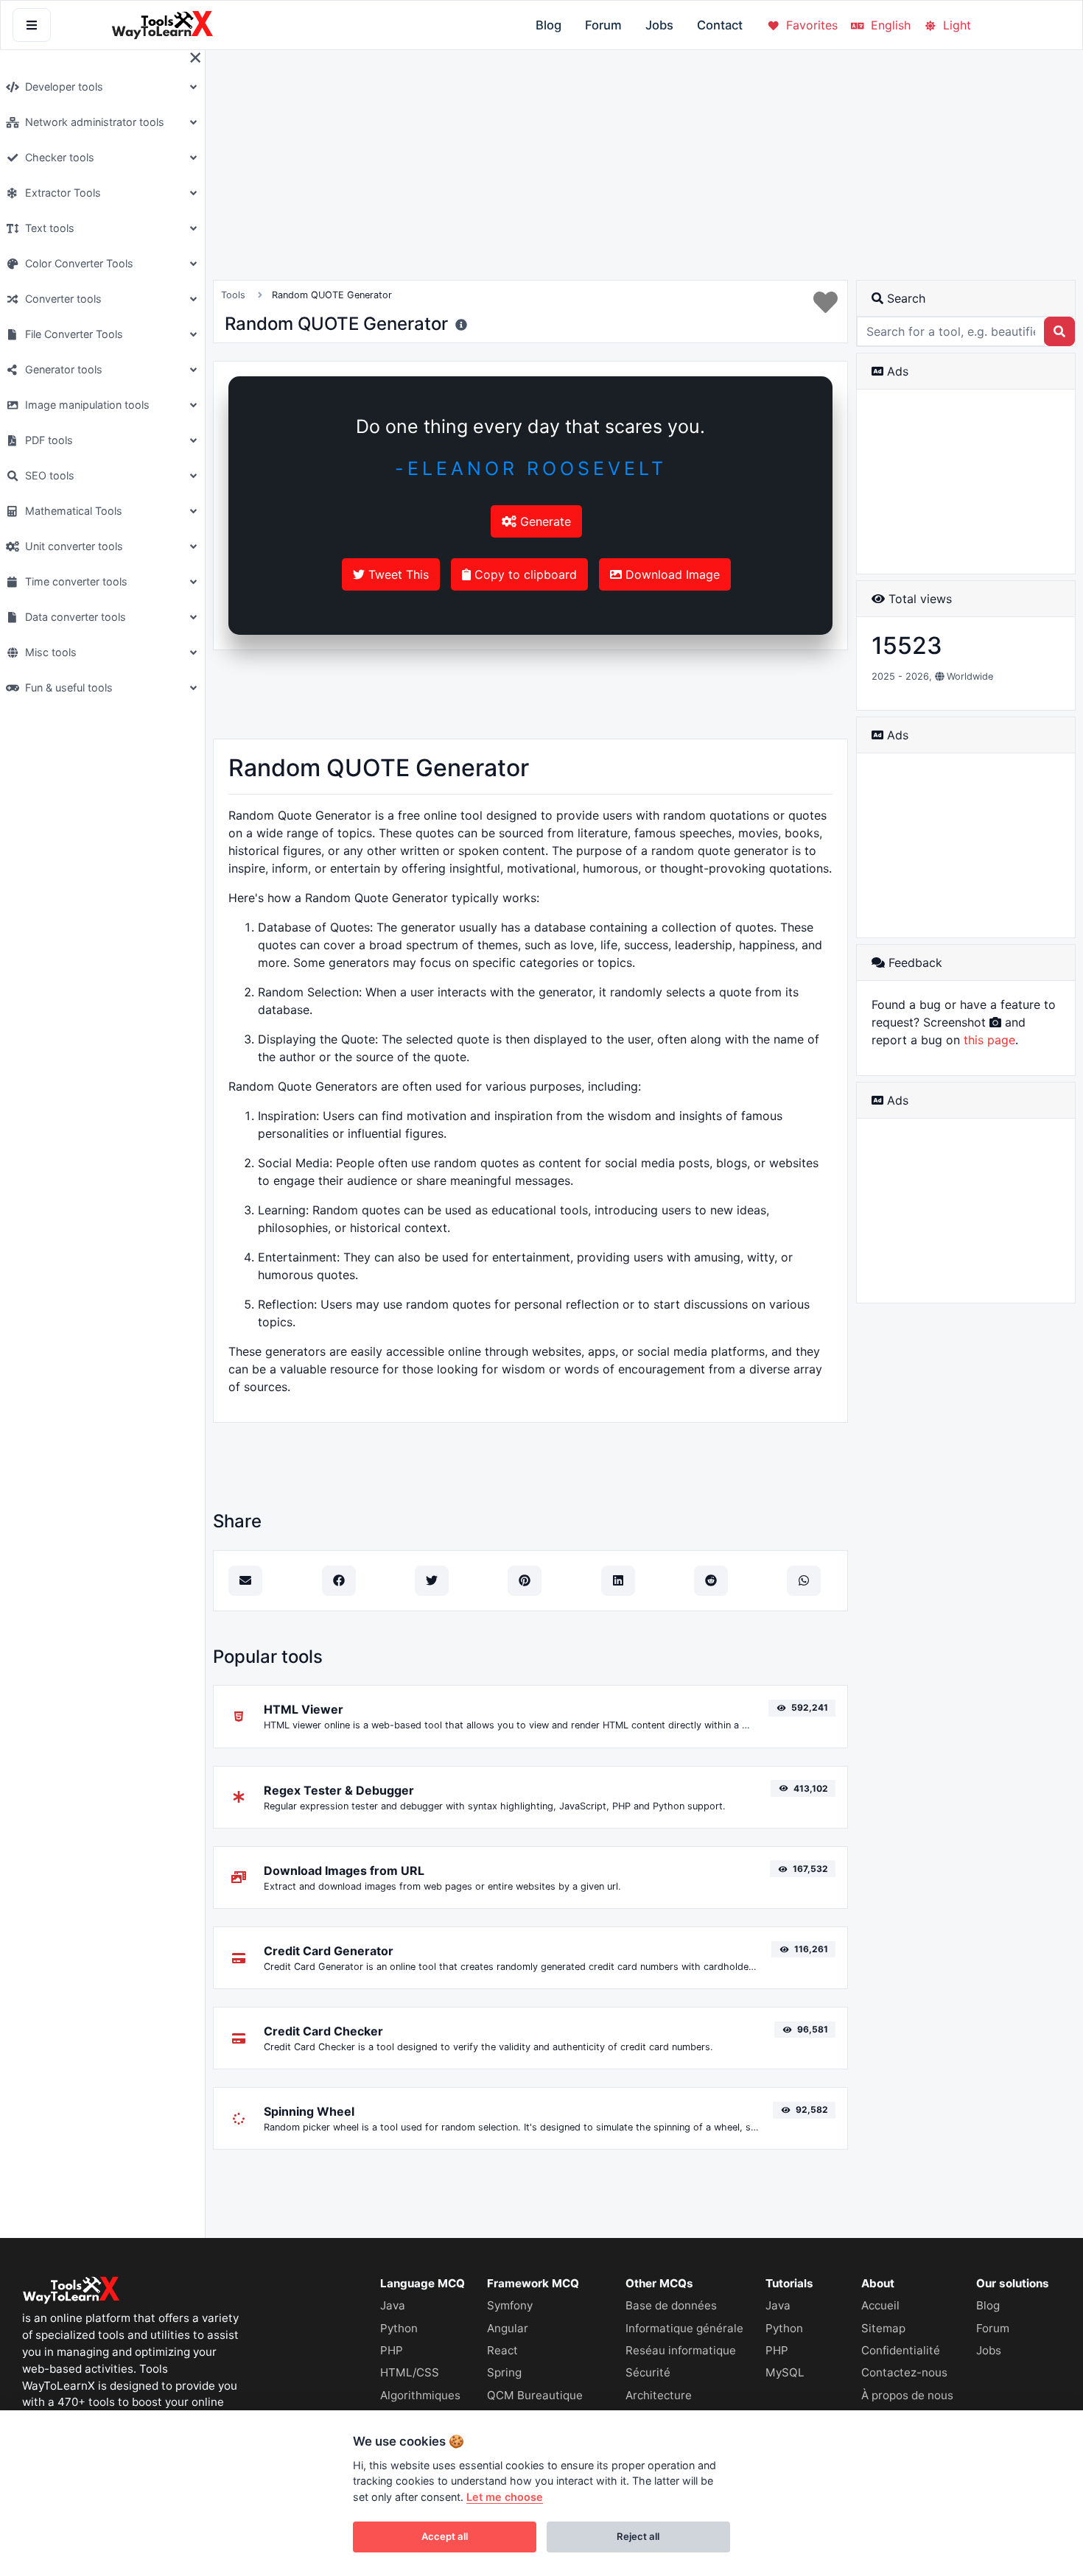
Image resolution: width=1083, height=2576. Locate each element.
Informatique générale (684, 2328)
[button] (101, 87)
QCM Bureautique (535, 2395)
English (889, 25)
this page (989, 1040)
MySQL (785, 2372)
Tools (233, 295)
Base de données (671, 2305)
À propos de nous (907, 2395)
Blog (548, 25)
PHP (392, 2350)
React (502, 2350)
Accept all (445, 2536)
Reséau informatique (681, 2350)
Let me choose (505, 2497)
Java (393, 2305)
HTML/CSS (410, 2372)
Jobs (659, 25)
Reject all (638, 2536)
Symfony (510, 2305)
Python (399, 2328)
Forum (603, 25)
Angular (508, 2328)
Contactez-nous (904, 2372)
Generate (544, 521)
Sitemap (883, 2328)
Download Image (671, 574)
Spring (504, 2372)
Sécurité (648, 2372)
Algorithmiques (420, 2395)
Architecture (659, 2395)
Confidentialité (901, 2350)
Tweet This (397, 574)
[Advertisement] (530, 683)
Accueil (880, 2305)
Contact (720, 25)
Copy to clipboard (524, 574)
